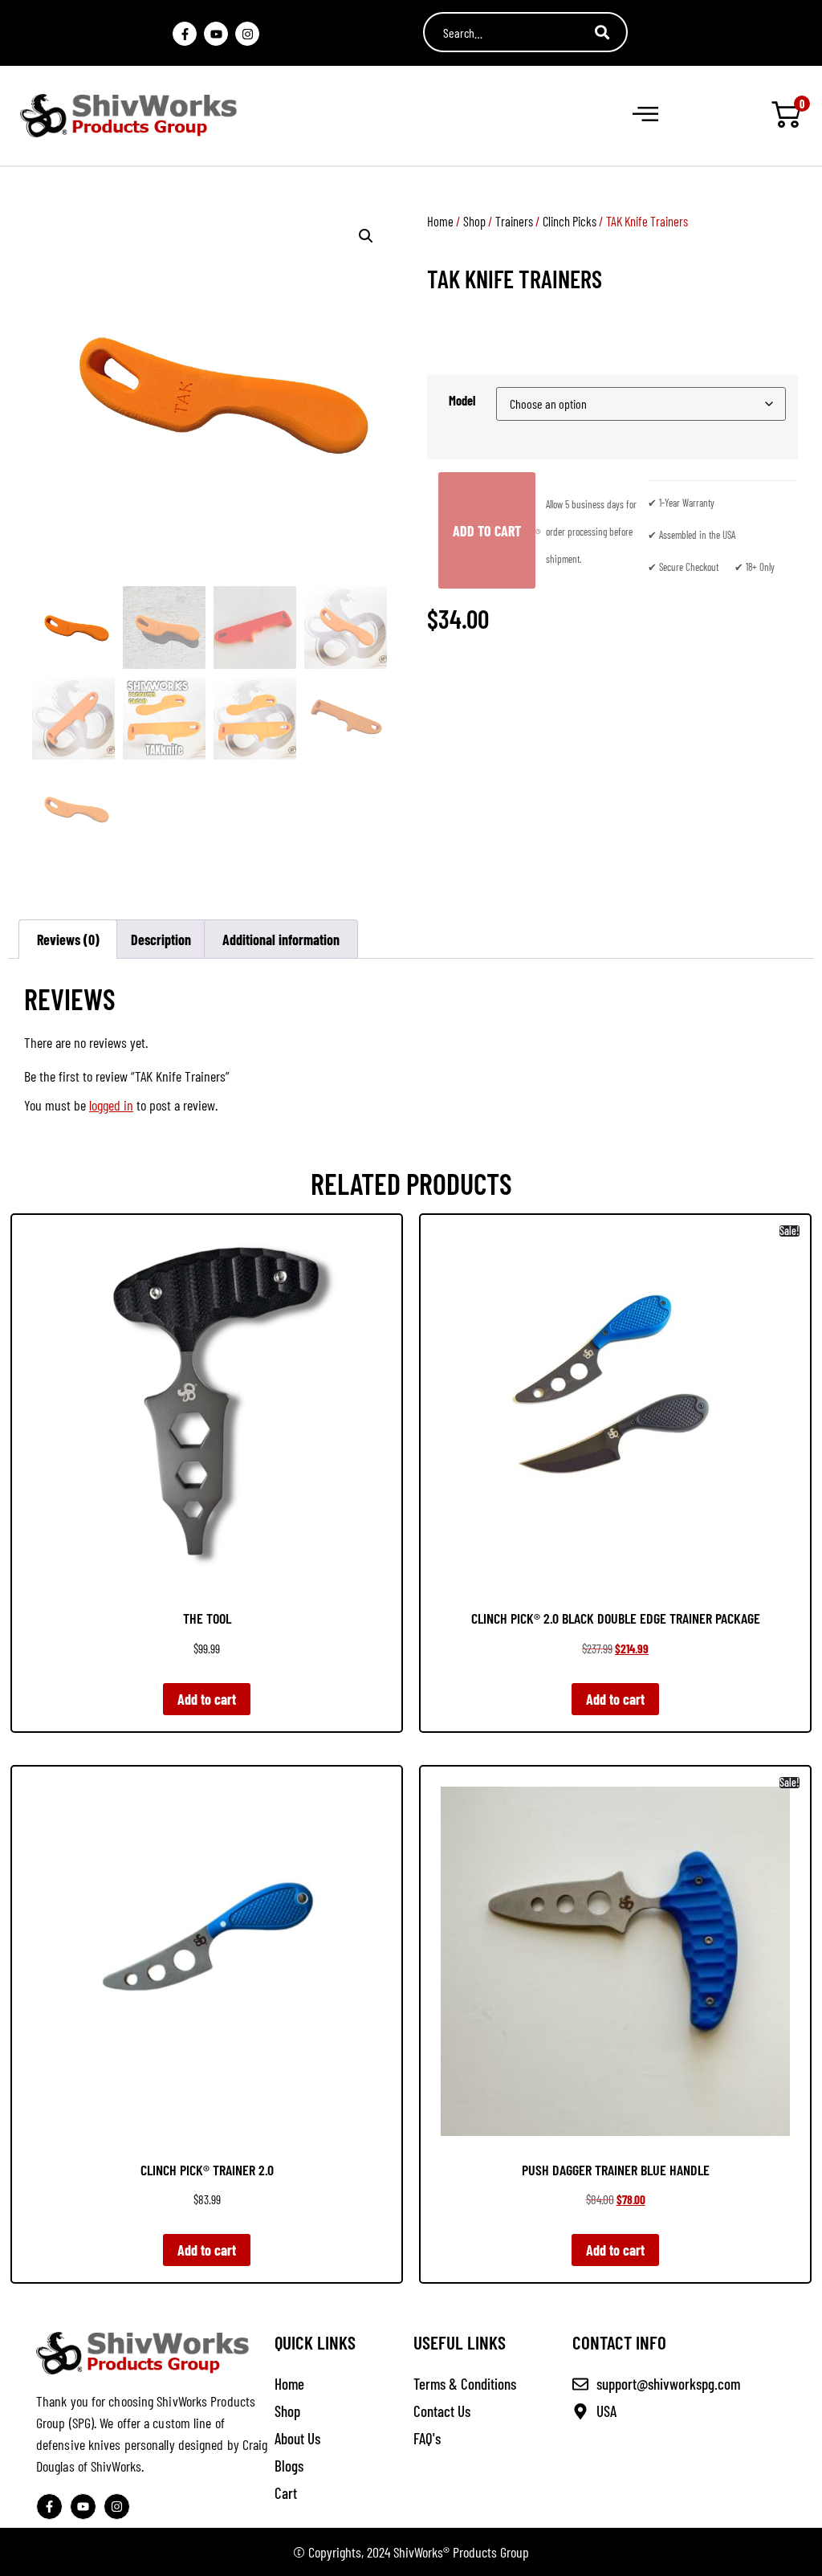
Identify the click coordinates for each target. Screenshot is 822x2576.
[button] (366, 236)
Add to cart (487, 531)
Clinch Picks (570, 221)
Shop (474, 221)
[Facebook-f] (185, 34)
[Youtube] (216, 34)
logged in (111, 1105)
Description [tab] (161, 940)
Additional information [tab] (281, 940)
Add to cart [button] (207, 1699)
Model (462, 401)
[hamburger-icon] (644, 116)
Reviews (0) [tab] (68, 940)
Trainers (514, 221)
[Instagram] (247, 34)
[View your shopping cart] (786, 116)
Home (440, 221)
